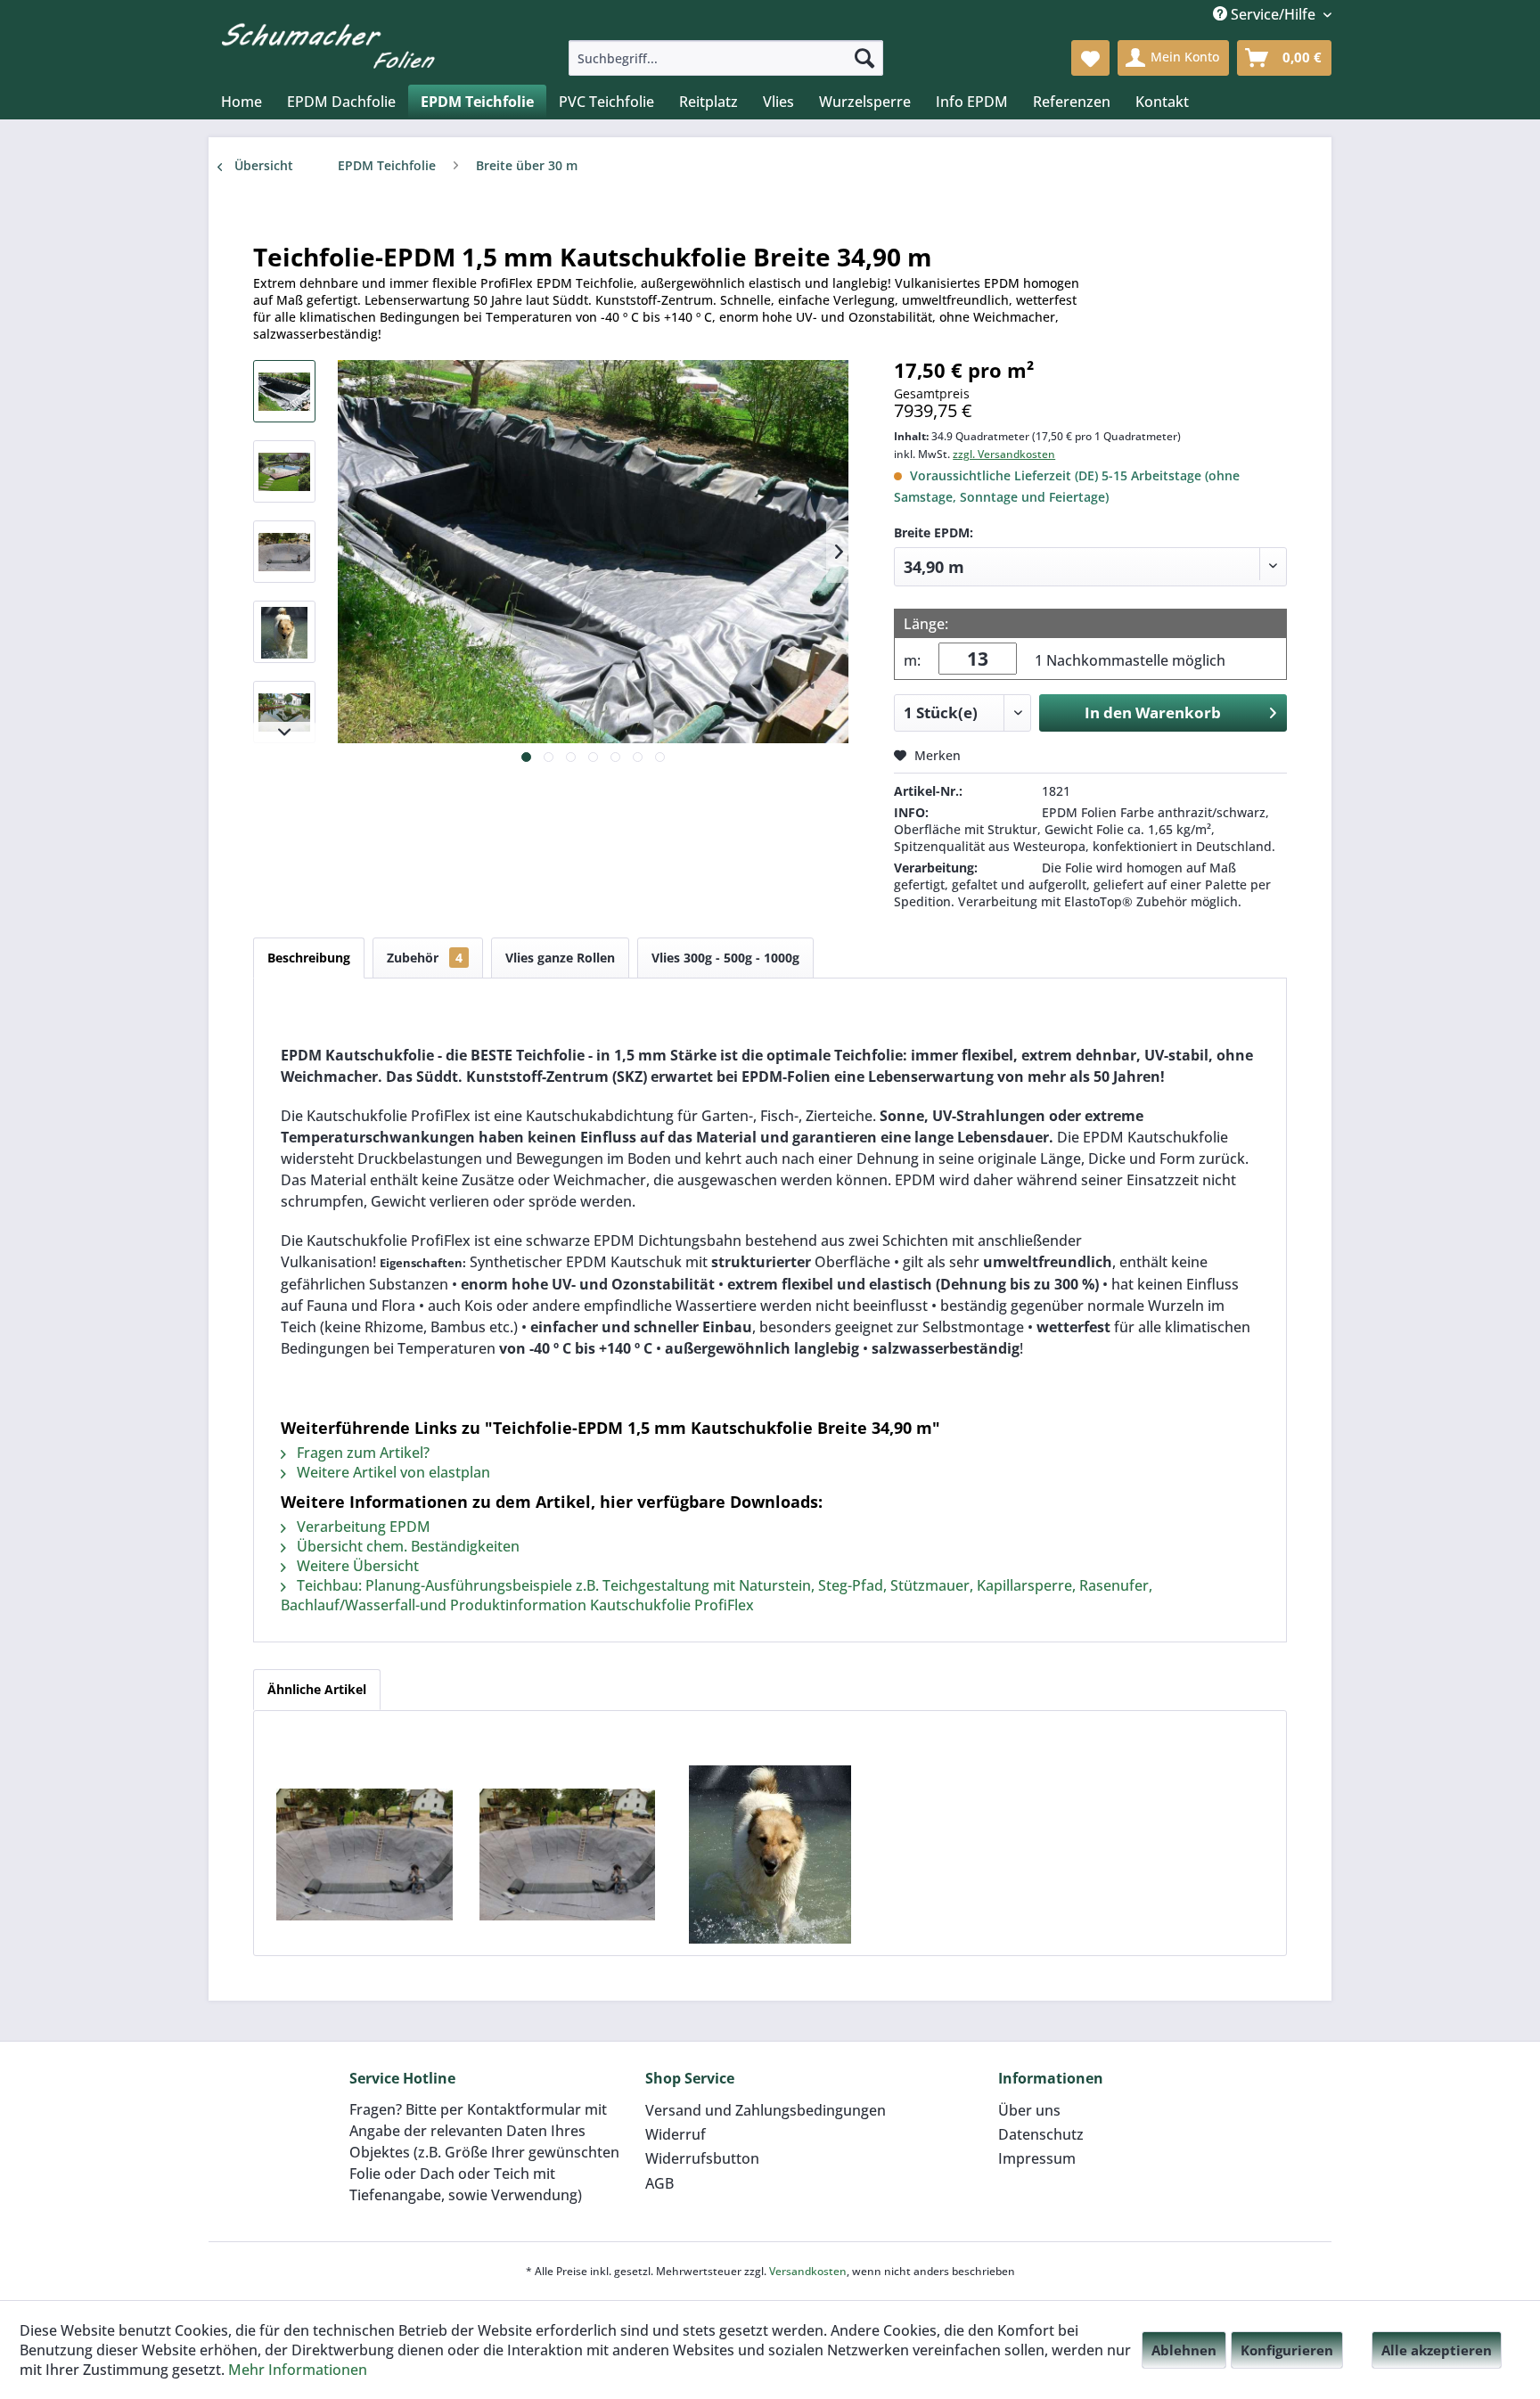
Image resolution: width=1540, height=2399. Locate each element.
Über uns (1029, 2110)
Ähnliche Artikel (317, 1689)
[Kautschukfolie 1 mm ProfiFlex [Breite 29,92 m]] (365, 1855)
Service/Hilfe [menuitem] (1273, 14)
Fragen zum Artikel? (361, 1453)
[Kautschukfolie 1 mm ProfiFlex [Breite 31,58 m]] (568, 1855)
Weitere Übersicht (356, 1566)
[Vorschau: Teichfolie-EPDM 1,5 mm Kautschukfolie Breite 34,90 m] (284, 391)
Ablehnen (1184, 2350)
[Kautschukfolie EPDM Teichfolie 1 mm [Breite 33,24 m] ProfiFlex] (770, 1855)
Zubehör (425, 958)
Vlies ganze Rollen (560, 958)
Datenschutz (1041, 2134)
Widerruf (676, 2134)
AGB (659, 2183)
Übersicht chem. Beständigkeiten (406, 1546)
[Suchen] (864, 58)
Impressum (1037, 2158)
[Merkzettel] (1090, 58)
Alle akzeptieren (1437, 2350)
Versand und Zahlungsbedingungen (766, 2110)
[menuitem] (726, 58)
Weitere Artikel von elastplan (392, 1472)
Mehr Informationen (298, 2370)
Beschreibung (309, 958)
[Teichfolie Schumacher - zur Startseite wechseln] (328, 43)
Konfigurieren (1287, 2350)
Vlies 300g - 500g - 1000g (725, 958)
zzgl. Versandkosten (1004, 454)
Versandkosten (808, 2271)
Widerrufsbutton (702, 2158)
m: (912, 660)
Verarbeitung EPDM (362, 1527)
